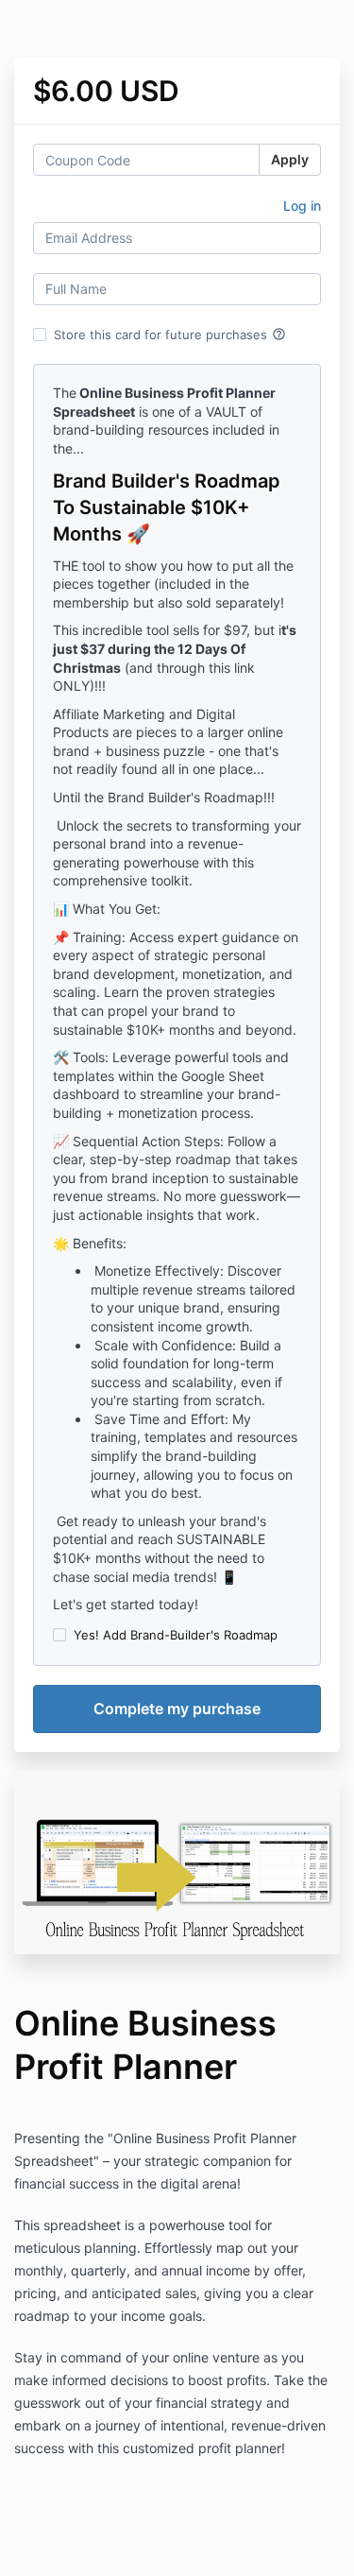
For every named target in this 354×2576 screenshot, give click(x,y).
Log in (302, 206)
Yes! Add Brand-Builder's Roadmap (176, 1635)
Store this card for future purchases (170, 335)
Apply (290, 159)
